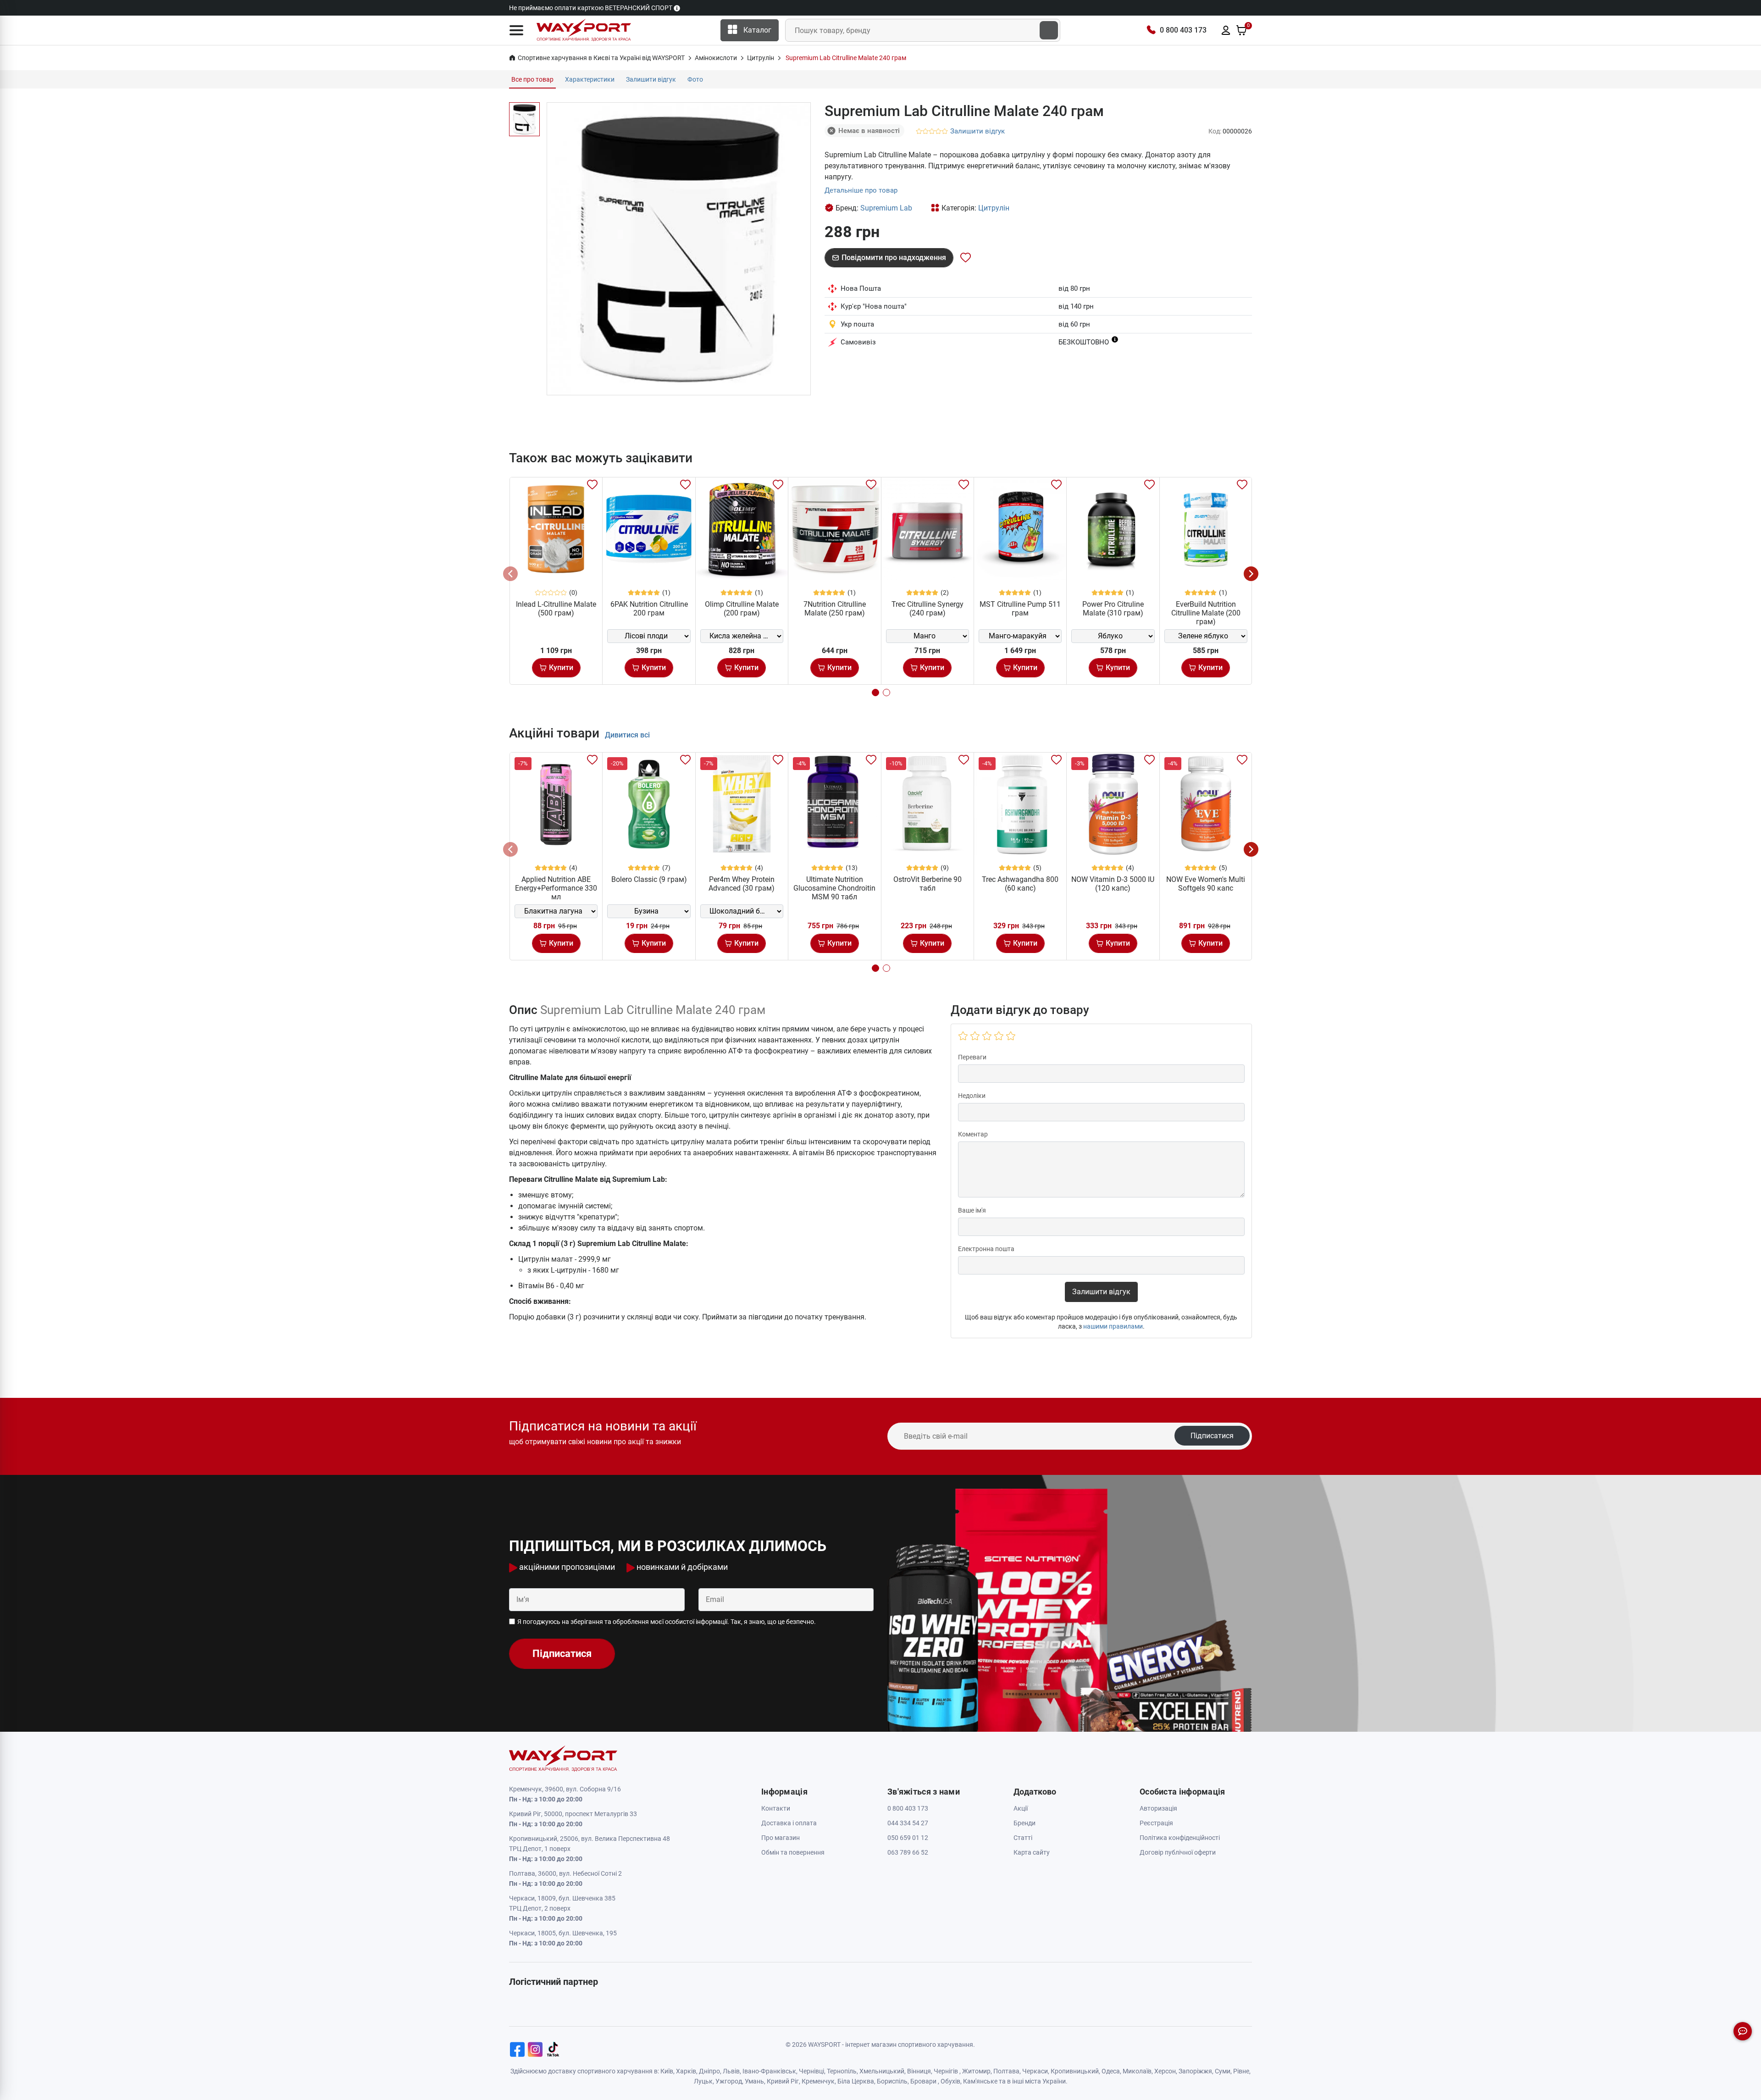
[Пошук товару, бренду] (1049, 30)
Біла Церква (856, 2081)
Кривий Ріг (783, 2081)
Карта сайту (1032, 1852)
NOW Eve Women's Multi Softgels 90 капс (1206, 884)
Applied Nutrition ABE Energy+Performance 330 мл (556, 888)
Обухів (950, 2081)
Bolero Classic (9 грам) (649, 879)
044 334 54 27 (908, 1823)
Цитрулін (994, 208)
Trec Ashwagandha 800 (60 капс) (1020, 884)
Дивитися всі (627, 735)
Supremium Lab (886, 208)
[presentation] (510, 574)
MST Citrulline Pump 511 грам (1020, 609)
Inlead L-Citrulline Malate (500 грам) (556, 609)
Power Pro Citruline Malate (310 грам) (1113, 609)
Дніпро (709, 2071)
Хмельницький (882, 2071)
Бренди (1024, 1823)
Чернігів (946, 2071)
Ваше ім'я (972, 1210)
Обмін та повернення (793, 1852)
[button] (516, 30)
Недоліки (972, 1096)
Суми (1223, 2071)
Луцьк (703, 2081)
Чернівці (811, 2071)
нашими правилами (1113, 1326)
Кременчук (818, 2081)
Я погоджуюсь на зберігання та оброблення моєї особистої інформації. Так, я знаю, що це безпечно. (667, 1622)
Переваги (972, 1057)
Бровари (923, 2081)
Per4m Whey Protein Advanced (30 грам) (742, 884)
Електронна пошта (986, 1249)
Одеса (1111, 2071)
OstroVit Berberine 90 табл (928, 884)
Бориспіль (892, 2081)
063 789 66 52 (908, 1852)
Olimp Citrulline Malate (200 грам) (742, 609)
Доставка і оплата (789, 1823)
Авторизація (1158, 1808)
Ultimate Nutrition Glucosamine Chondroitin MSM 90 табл (834, 888)
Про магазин (781, 1838)
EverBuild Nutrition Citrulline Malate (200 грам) (1206, 613)
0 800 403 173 (1183, 30)
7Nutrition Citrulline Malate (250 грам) (835, 609)
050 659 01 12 (908, 1838)
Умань (754, 2081)
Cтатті (1023, 1838)
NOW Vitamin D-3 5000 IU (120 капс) (1113, 884)
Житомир (976, 2071)
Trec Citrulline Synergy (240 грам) (928, 609)
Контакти (776, 1808)
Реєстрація (1156, 1823)
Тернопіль (842, 2071)
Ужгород (729, 2081)
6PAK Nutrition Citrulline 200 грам (649, 609)
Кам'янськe (980, 2081)
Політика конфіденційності (1180, 1838)
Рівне (1241, 2071)
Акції (1021, 1808)
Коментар (973, 1134)
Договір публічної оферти (1178, 1852)
